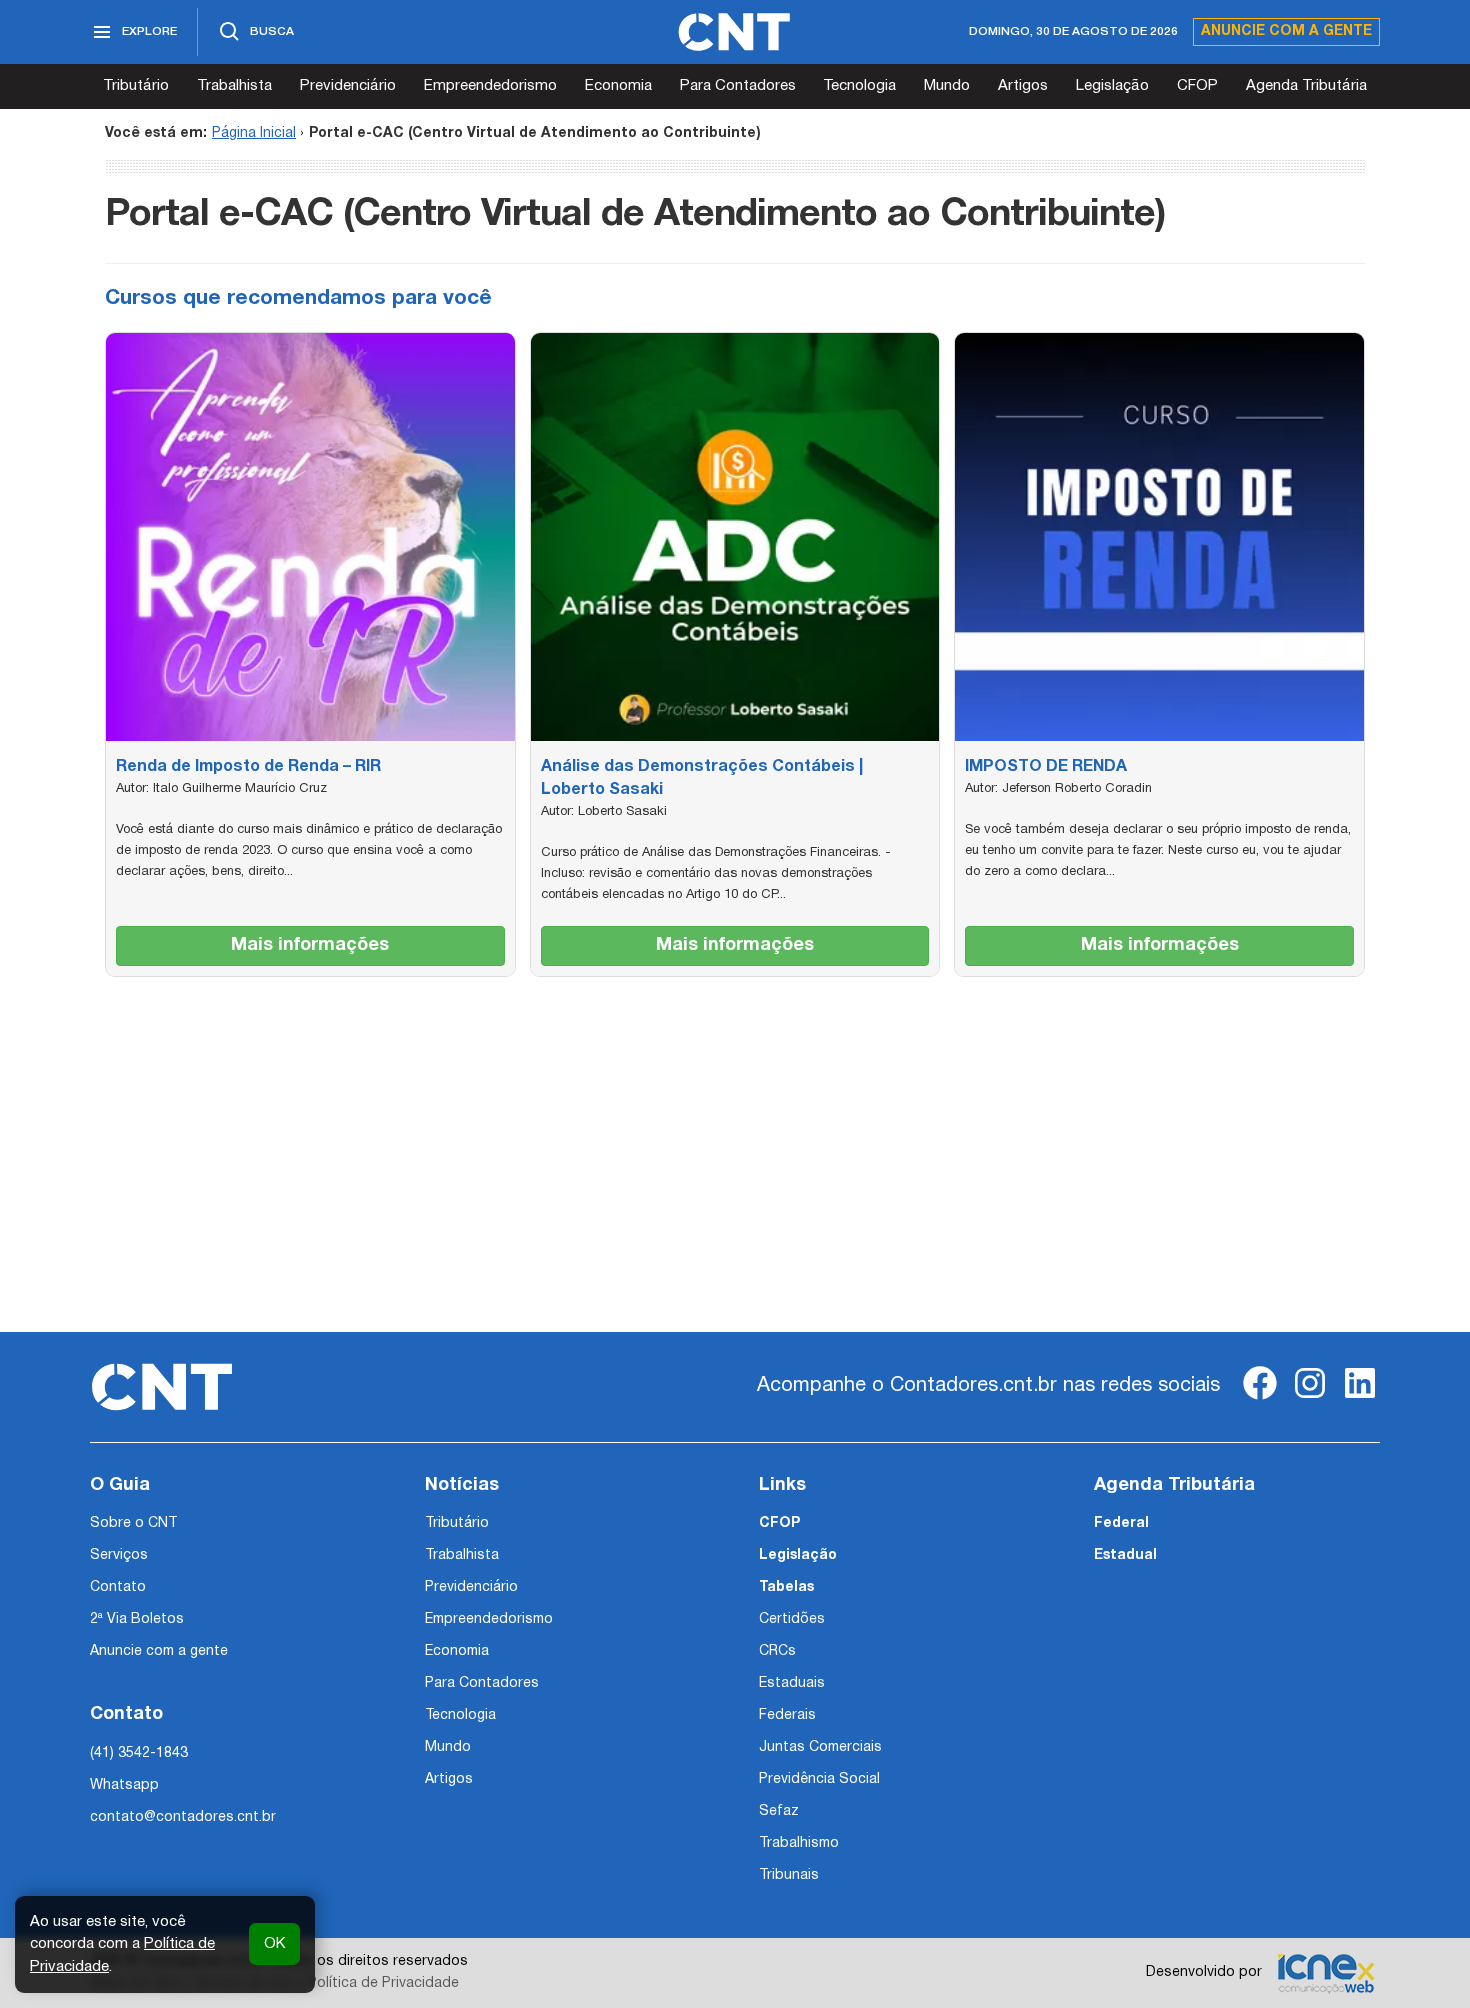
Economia (618, 86)
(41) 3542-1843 (139, 1753)
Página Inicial (254, 133)
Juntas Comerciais (820, 1747)
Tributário (136, 86)
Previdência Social (819, 1779)
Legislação (1112, 86)
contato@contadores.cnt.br (183, 1817)
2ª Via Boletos (137, 1619)
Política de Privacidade (383, 1983)
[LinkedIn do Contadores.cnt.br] (1360, 1399)
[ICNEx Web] (1326, 1973)
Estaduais (792, 1683)
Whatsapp (124, 1785)
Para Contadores (738, 86)
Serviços (119, 1555)
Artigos (1023, 86)
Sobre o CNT (133, 1523)
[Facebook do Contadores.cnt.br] (1260, 1399)
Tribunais (789, 1875)
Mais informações (310, 945)
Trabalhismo (799, 1843)
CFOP (1197, 86)
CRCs (777, 1651)
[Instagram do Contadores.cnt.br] (1310, 1399)
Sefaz (779, 1811)
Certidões (792, 1619)
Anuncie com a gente (1286, 31)
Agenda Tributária (1306, 86)
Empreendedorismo (490, 86)
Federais (787, 1715)
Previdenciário (348, 86)
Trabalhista (234, 86)
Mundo (947, 86)
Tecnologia (859, 86)
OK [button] (274, 1944)
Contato (118, 1587)
